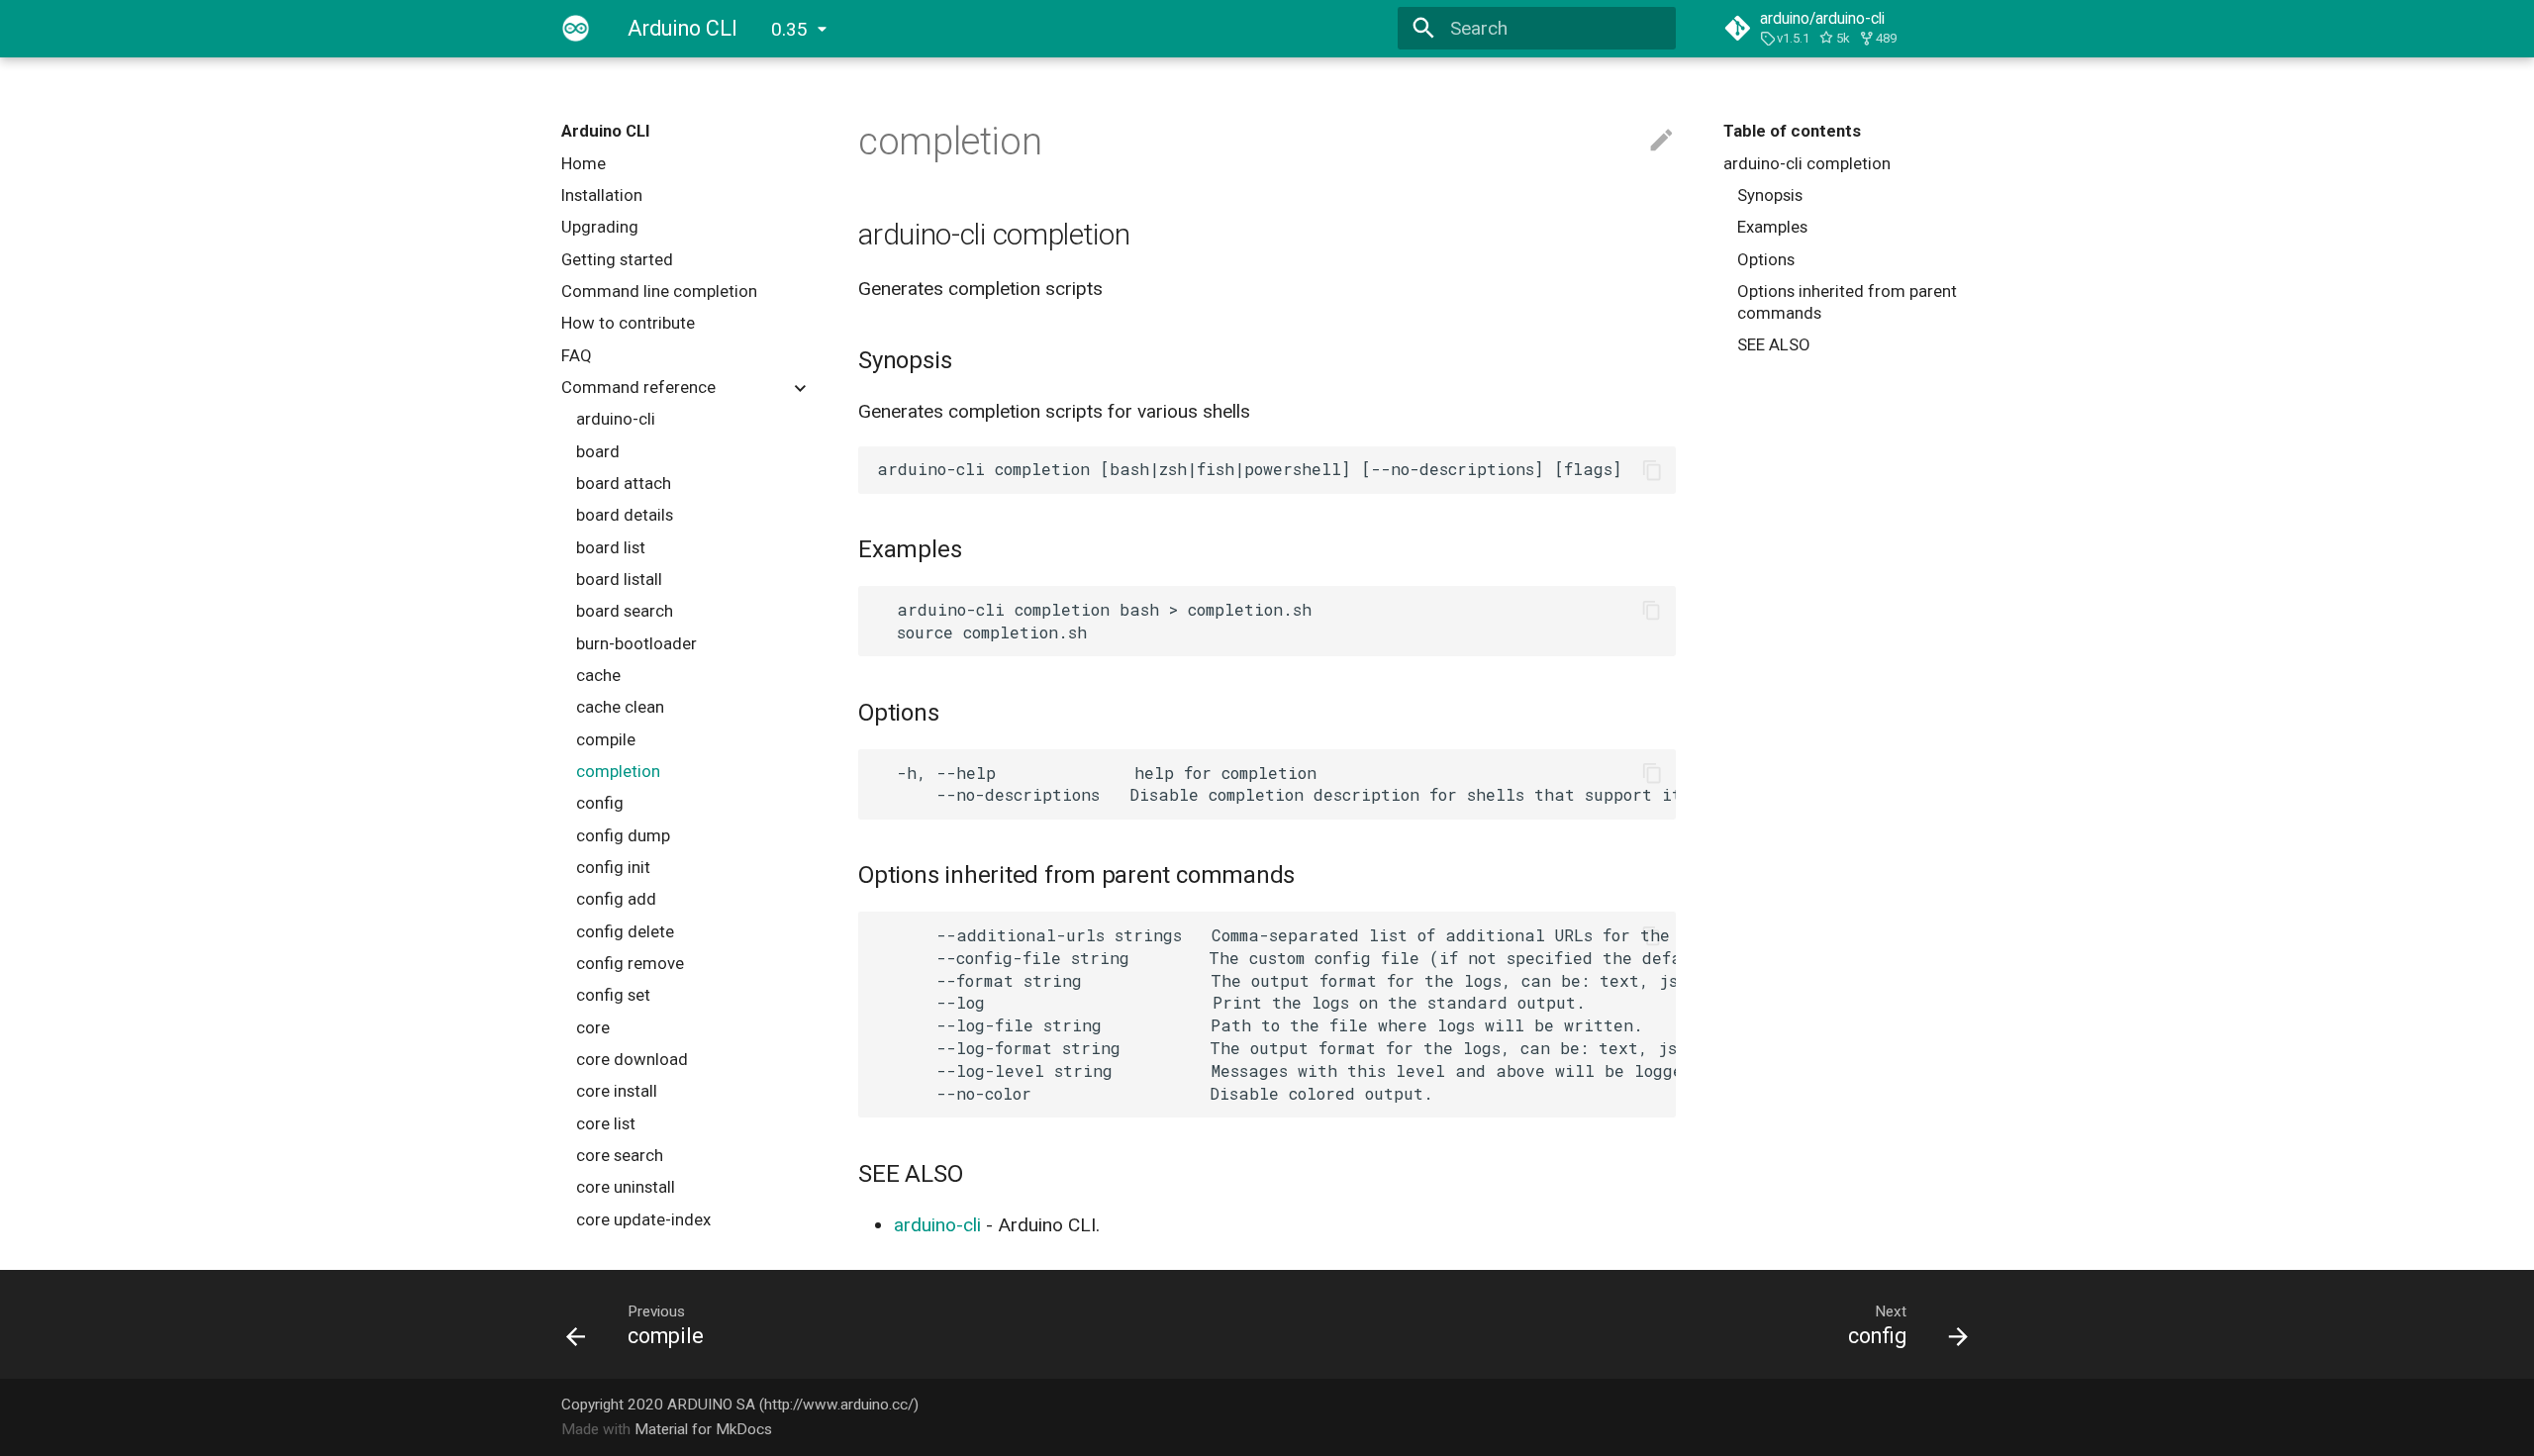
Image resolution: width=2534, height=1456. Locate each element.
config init (613, 867)
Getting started (617, 259)
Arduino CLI (606, 131)
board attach (624, 483)
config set (613, 995)
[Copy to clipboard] (1652, 470)
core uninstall (626, 1187)
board (598, 451)
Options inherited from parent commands (1847, 302)
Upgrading (600, 227)
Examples (1772, 227)
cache (598, 675)
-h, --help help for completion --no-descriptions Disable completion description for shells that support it (1276, 784)
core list (606, 1123)
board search (625, 611)
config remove (630, 963)
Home (584, 163)
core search (620, 1155)
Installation (602, 195)
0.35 (789, 29)
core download (632, 1059)
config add (616, 899)
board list (611, 547)
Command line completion (659, 291)
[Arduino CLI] (576, 29)
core (593, 1027)
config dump (623, 835)
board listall (619, 579)
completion (618, 771)
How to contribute (628, 323)
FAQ (577, 355)
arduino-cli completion (1807, 163)
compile (606, 739)
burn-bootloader (636, 643)
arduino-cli (616, 419)
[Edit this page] (1661, 141)
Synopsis (1770, 195)
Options (1766, 259)
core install (617, 1091)
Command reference (638, 387)
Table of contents (1792, 131)
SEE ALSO (1774, 344)
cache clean (620, 707)
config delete (625, 931)
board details (625, 515)
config (600, 803)
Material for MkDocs (703, 1429)
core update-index (643, 1219)
